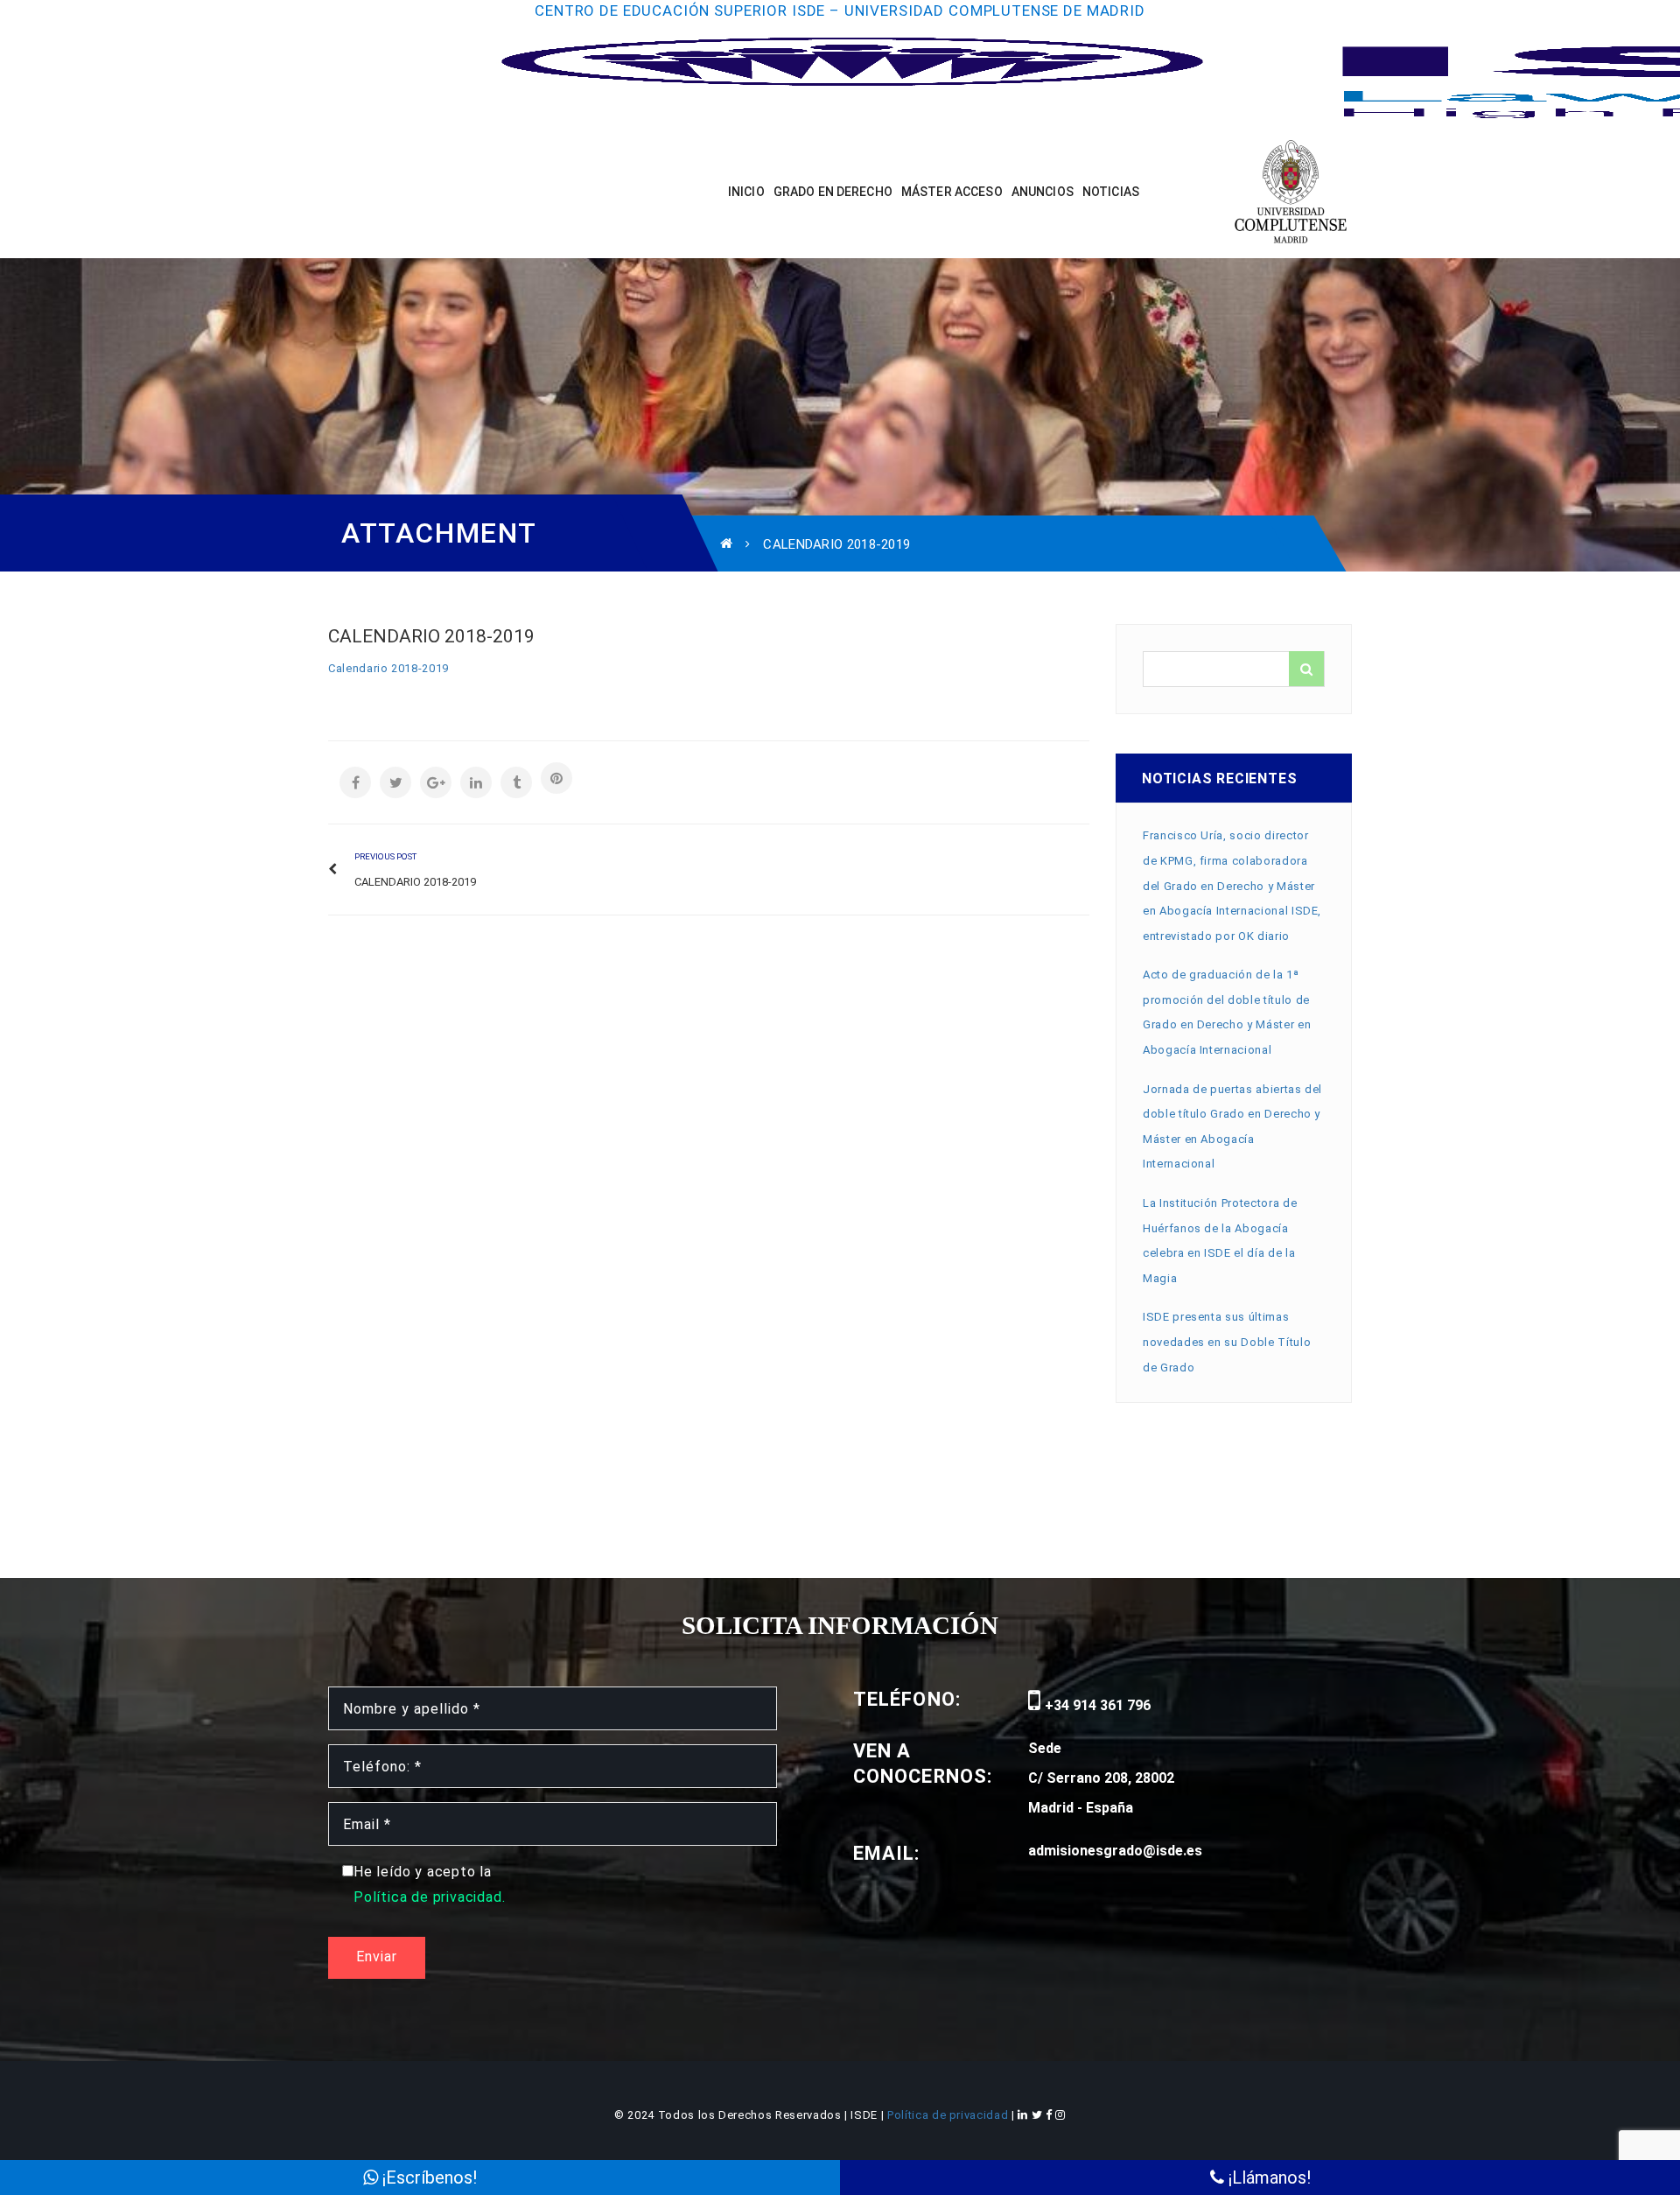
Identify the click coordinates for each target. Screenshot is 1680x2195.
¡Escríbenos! (427, 2177)
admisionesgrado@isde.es (1115, 1851)
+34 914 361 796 (1096, 1705)
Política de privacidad (949, 2115)
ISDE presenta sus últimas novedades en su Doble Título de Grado (1227, 1342)
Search (1306, 669)
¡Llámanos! (1267, 2177)
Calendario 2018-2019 (388, 668)
